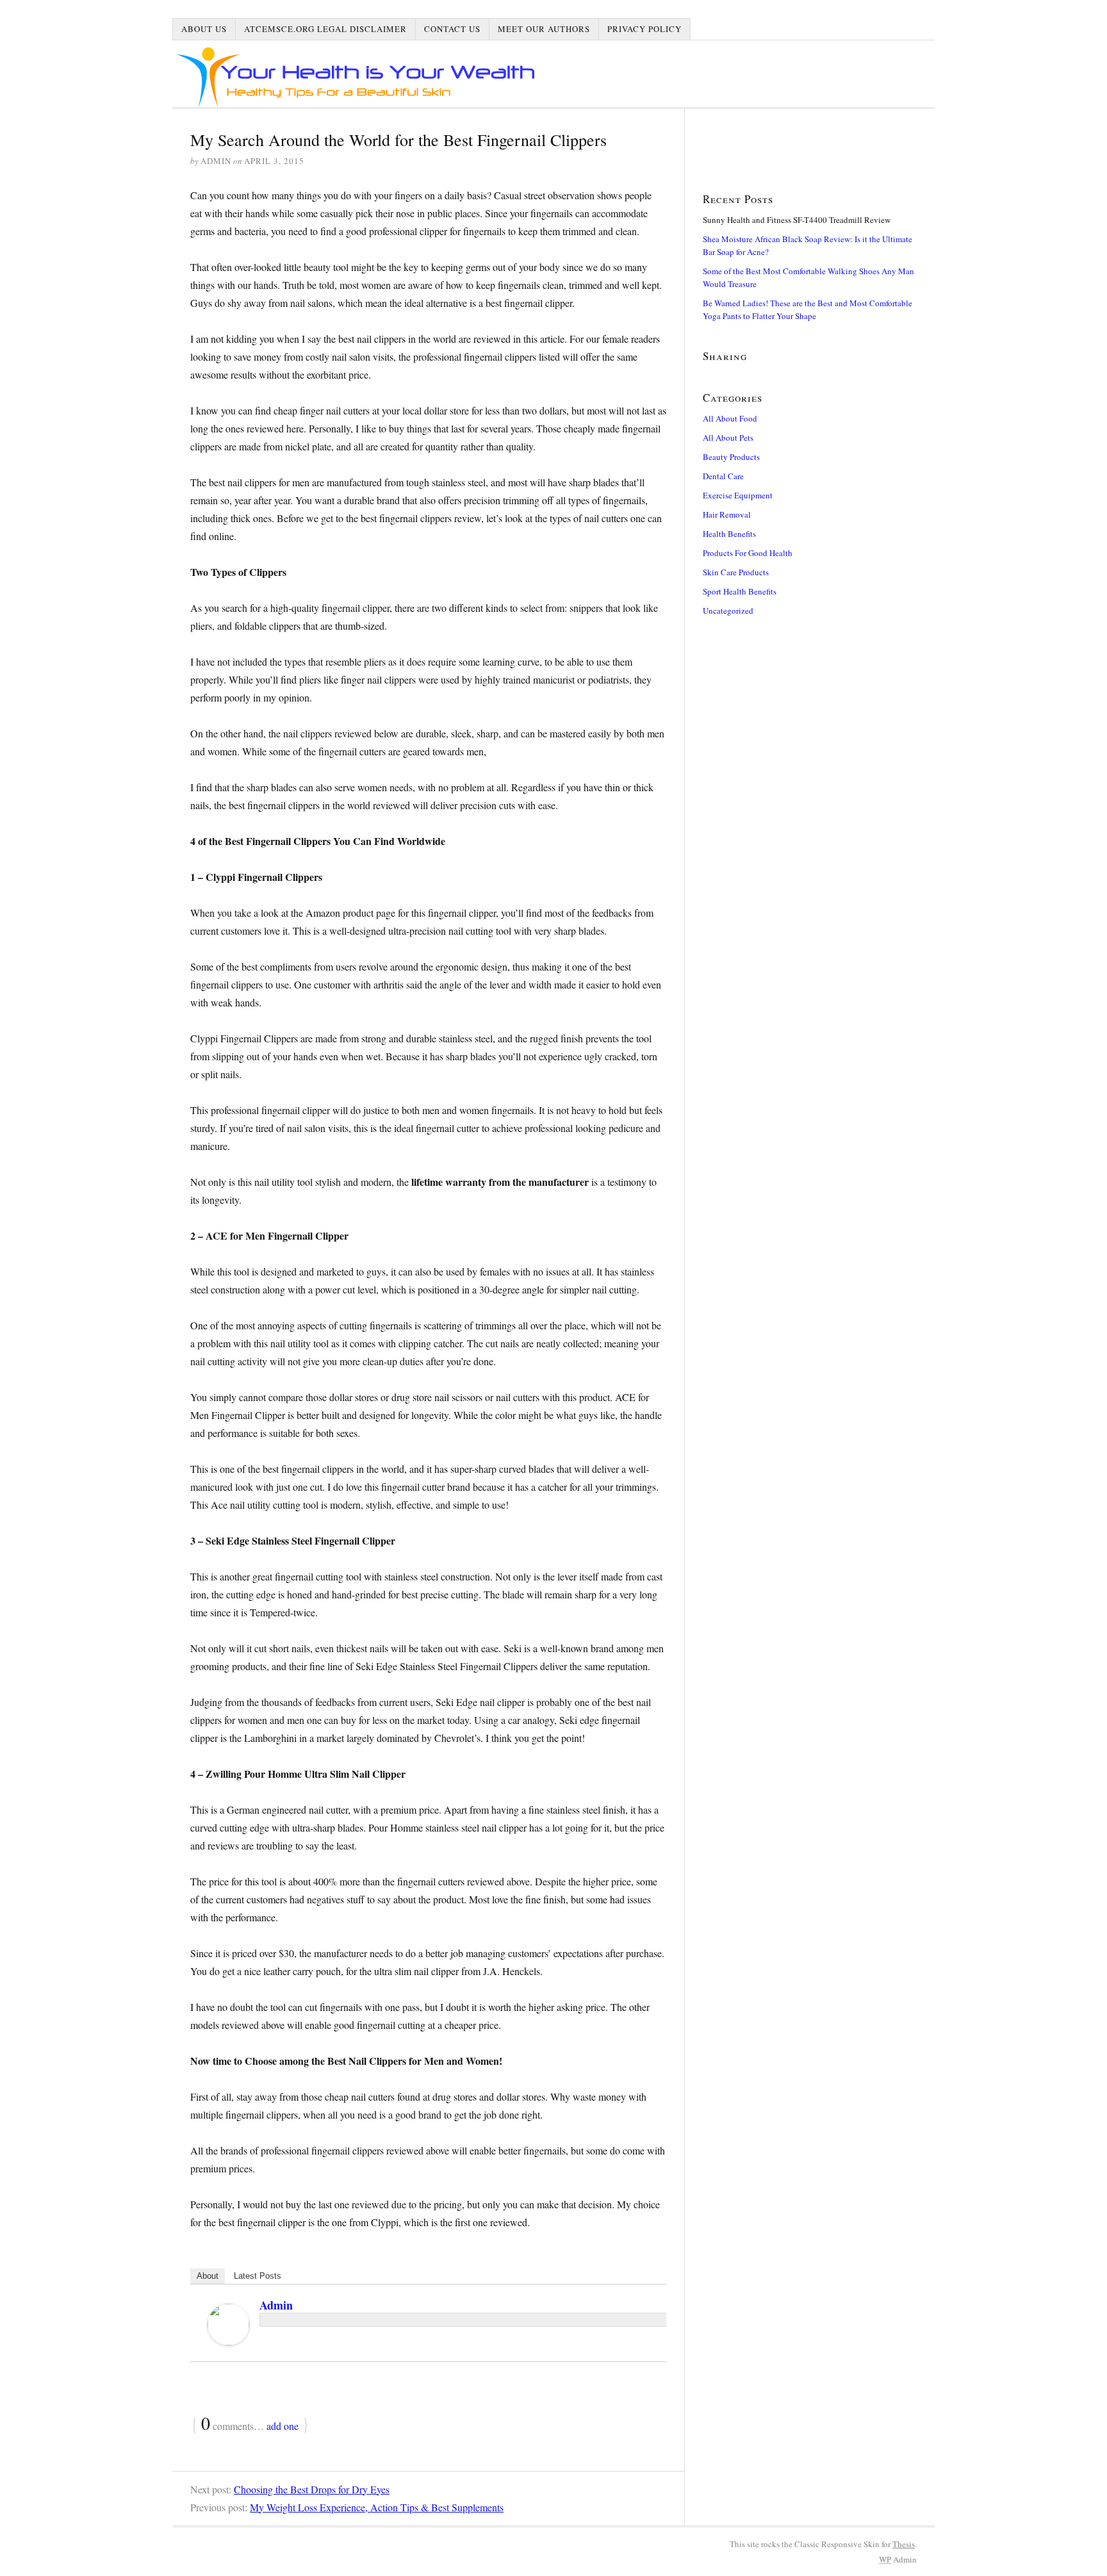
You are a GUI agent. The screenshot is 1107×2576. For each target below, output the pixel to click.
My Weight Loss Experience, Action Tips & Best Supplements (377, 2507)
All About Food (730, 418)
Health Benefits (729, 534)
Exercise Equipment (738, 495)
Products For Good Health (748, 553)
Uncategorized (728, 611)
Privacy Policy (644, 29)
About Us (204, 29)
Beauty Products (731, 457)
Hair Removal (727, 514)
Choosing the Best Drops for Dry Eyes (312, 2489)
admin (276, 2305)
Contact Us (452, 29)
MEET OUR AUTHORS (544, 29)
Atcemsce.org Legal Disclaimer (325, 29)
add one (283, 2426)
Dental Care (723, 476)
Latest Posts (258, 2276)
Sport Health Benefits (740, 591)
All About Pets (728, 438)
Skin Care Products (736, 572)
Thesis (904, 2544)
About (208, 2276)
